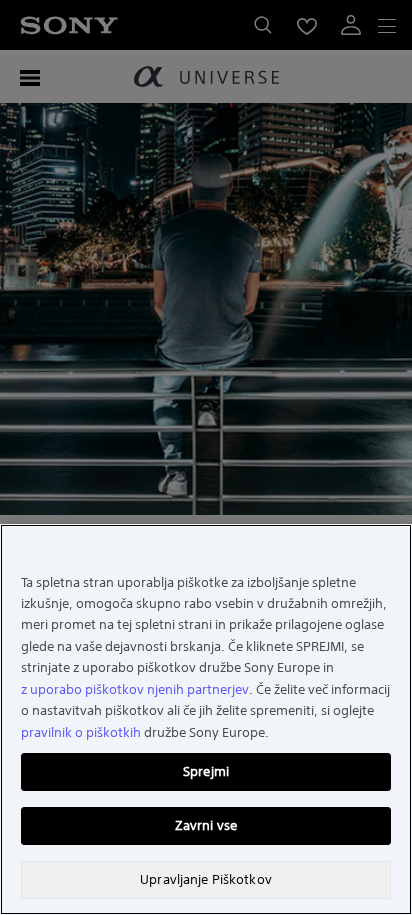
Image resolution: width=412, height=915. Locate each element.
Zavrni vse (206, 825)
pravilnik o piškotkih (81, 732)
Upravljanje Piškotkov (206, 879)
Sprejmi (206, 771)
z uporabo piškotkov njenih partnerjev (135, 689)
